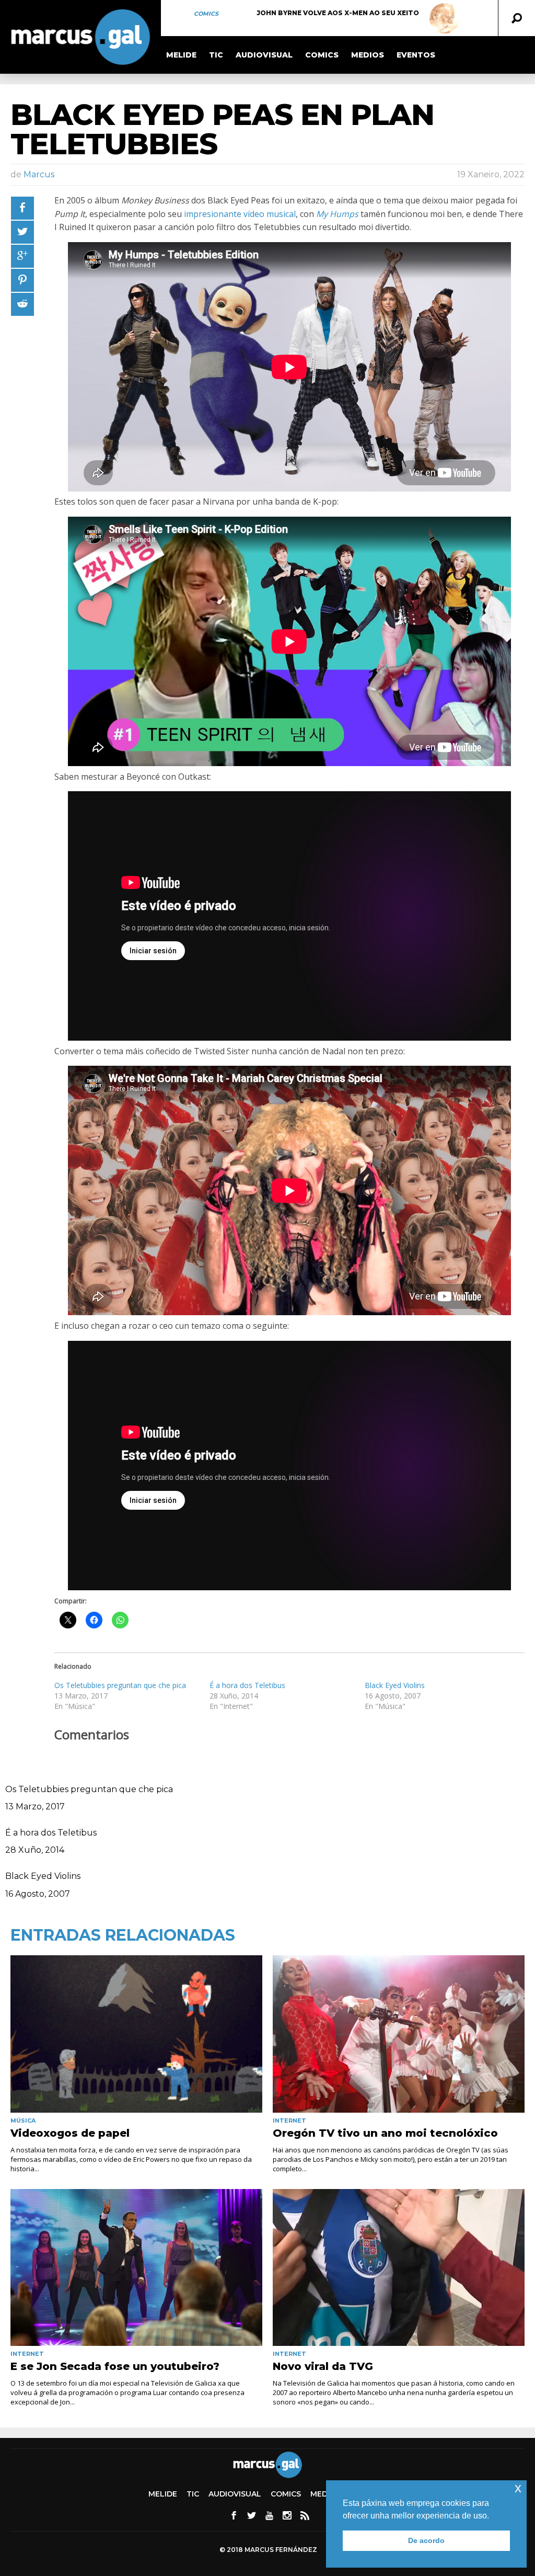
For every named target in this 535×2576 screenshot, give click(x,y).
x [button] (518, 2488)
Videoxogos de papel (70, 2133)
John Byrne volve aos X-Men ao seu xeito (338, 13)
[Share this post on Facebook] (22, 208)
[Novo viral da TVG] (399, 2268)
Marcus (39, 174)
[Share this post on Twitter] (22, 232)
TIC (216, 55)
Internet (289, 2121)
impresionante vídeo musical (240, 214)
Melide (181, 55)
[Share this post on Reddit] (22, 304)
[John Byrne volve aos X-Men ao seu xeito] (445, 18)
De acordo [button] (426, 2540)
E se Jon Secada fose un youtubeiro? (115, 2366)
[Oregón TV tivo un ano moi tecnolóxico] (399, 2034)
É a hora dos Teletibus (247, 1685)
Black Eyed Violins (395, 1685)
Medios (368, 55)
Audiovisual (264, 55)
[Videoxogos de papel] (136, 2034)
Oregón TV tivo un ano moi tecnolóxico (385, 2133)
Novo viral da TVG (323, 2366)
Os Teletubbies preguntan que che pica (120, 1685)
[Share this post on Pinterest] (22, 280)
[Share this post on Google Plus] (22, 256)
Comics (206, 14)
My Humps (337, 214)
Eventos (416, 55)
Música (23, 2121)
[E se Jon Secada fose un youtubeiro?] (136, 2268)
